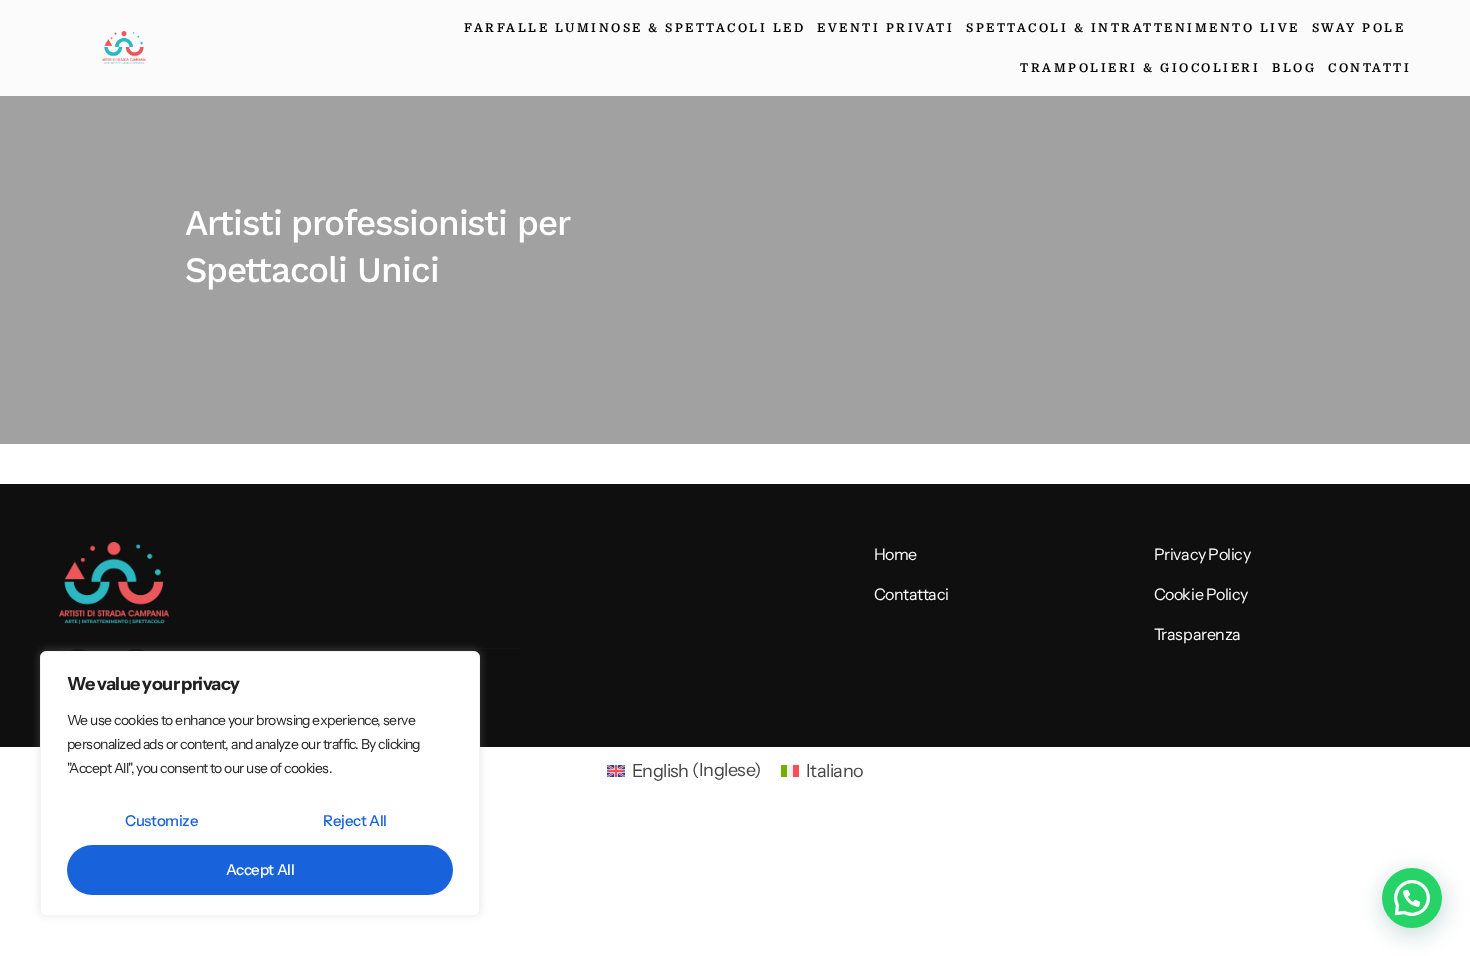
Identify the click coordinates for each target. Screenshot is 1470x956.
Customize (161, 820)
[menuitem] (684, 770)
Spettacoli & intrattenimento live (1133, 28)
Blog (1294, 68)
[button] (1412, 898)
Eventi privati (885, 28)
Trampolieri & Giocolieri (1140, 68)
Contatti (1369, 68)
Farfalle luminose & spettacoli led (634, 28)
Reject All (355, 820)
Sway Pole (1359, 28)
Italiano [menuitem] (835, 771)
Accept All (260, 869)
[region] (260, 783)
